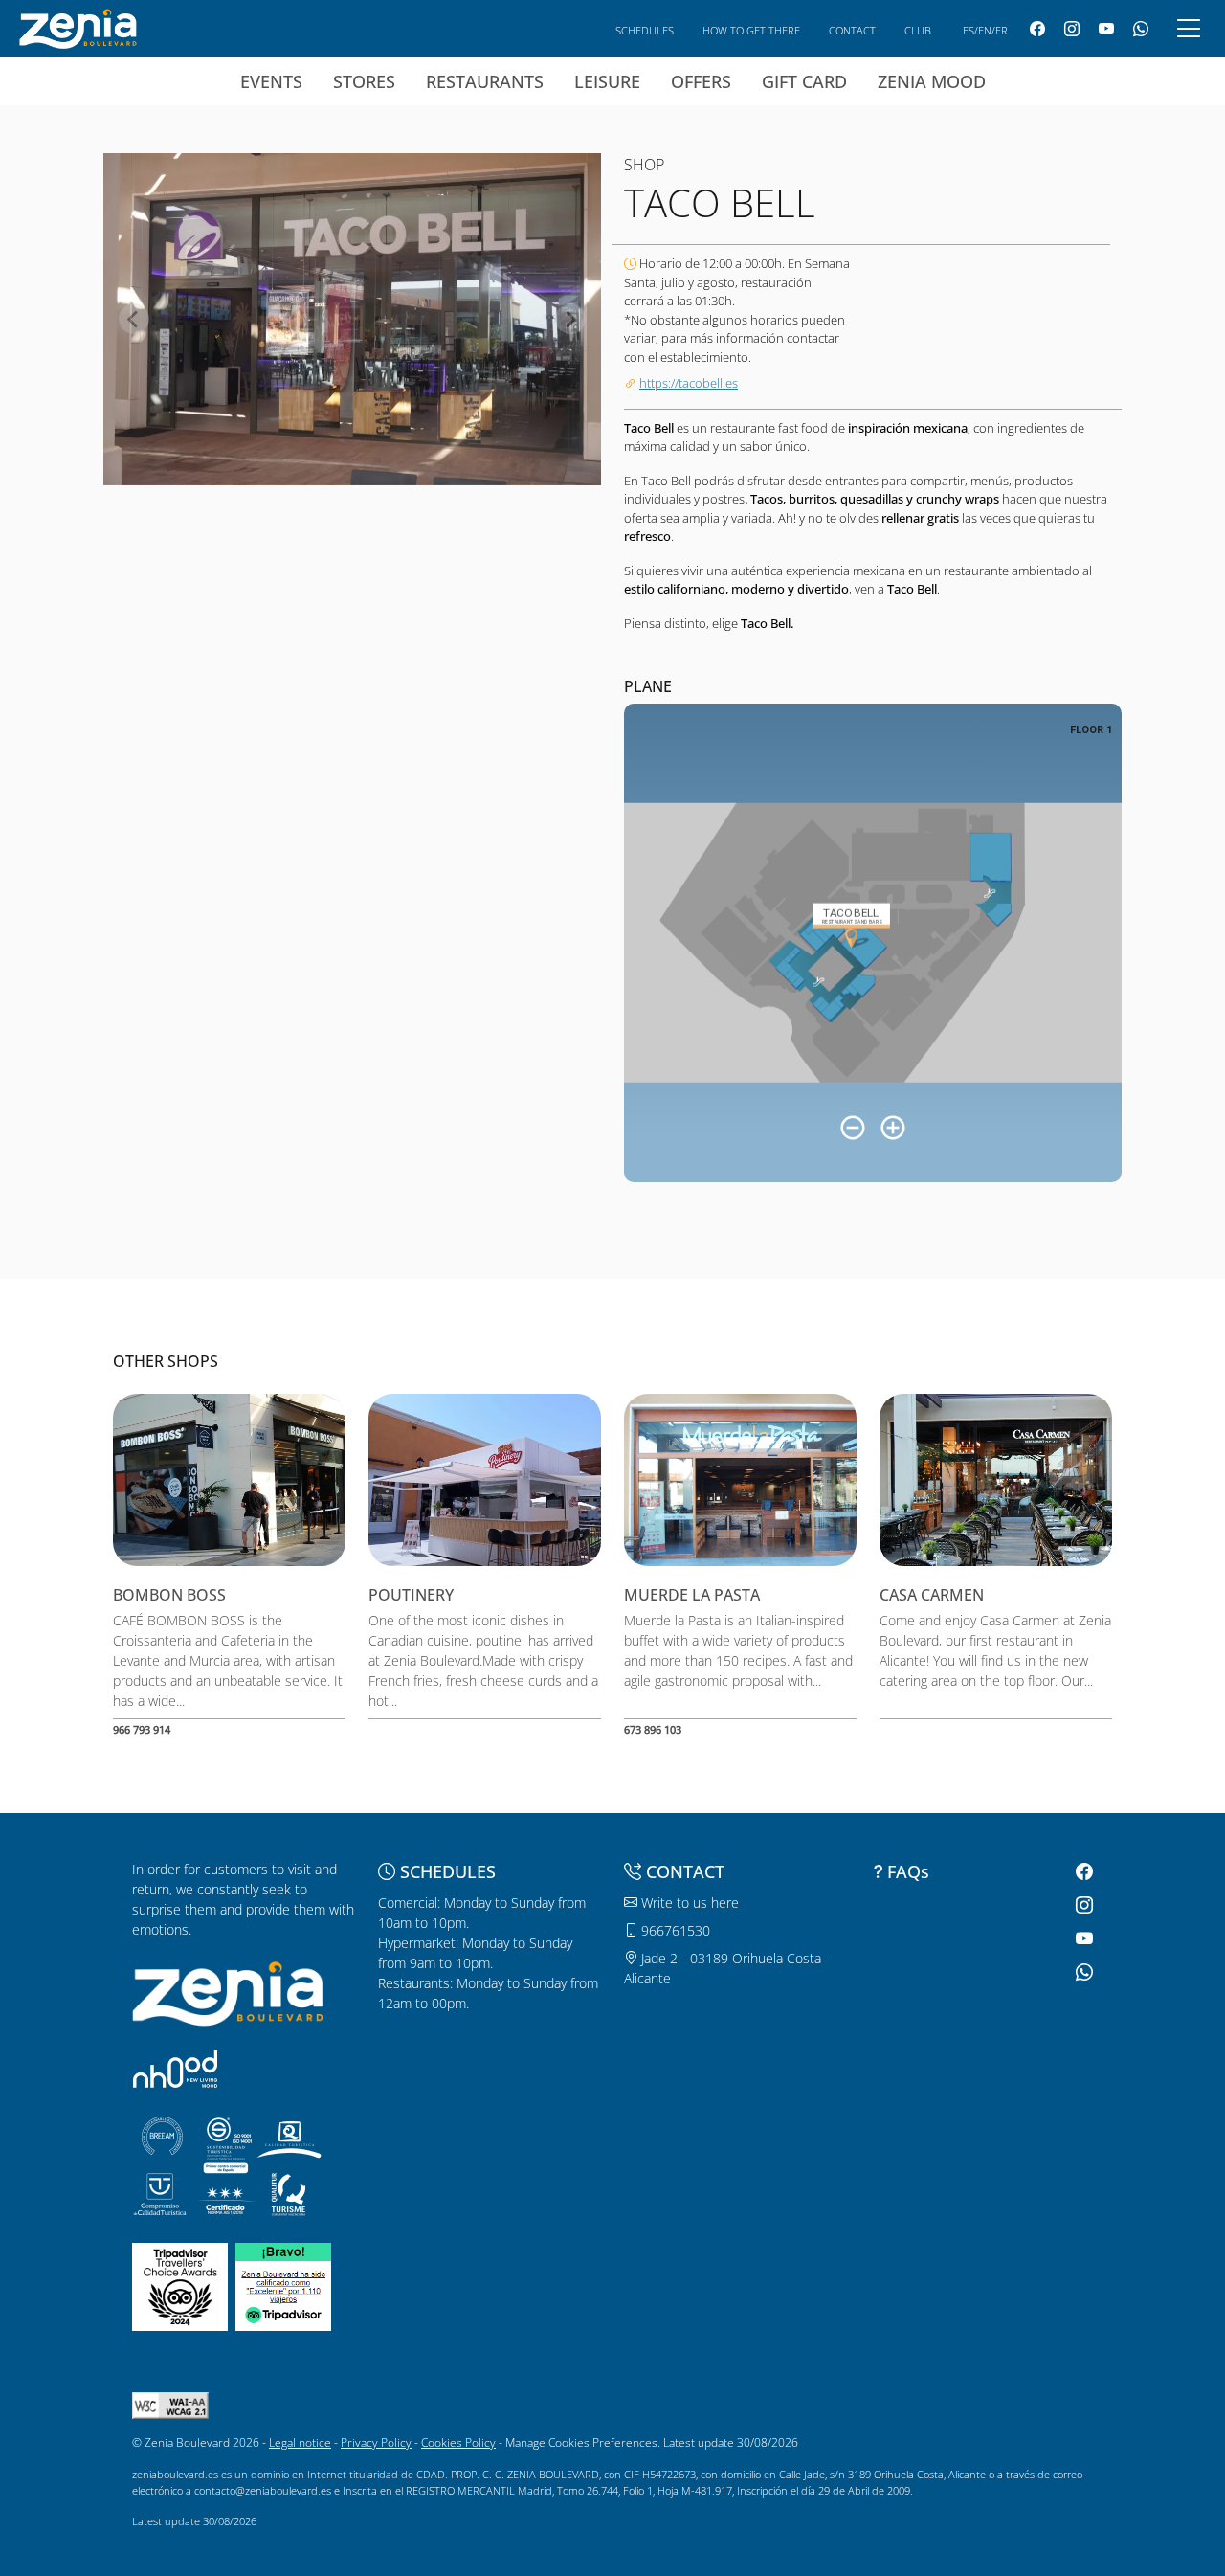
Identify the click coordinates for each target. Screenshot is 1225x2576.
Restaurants (485, 81)
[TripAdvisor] (180, 2285)
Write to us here (688, 1903)
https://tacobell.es (689, 383)
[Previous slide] (134, 319)
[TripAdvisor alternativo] (283, 2285)
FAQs (908, 1871)
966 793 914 (142, 1729)
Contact (852, 30)
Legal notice (300, 2442)
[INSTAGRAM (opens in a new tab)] (1072, 29)
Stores (364, 81)
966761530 (674, 1930)
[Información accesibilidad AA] (170, 2404)
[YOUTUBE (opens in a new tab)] (1106, 29)
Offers (701, 81)
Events (271, 81)
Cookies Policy (458, 2442)
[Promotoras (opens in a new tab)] (175, 2068)
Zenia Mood (932, 81)
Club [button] (918, 30)
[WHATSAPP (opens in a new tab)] (1141, 29)
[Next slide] (570, 319)
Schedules (645, 30)
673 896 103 (653, 1729)
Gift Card (804, 81)
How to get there (751, 30)
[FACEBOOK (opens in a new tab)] (1037, 29)
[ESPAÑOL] (78, 27)
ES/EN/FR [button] (985, 30)
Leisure (607, 81)
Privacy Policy (376, 2442)
